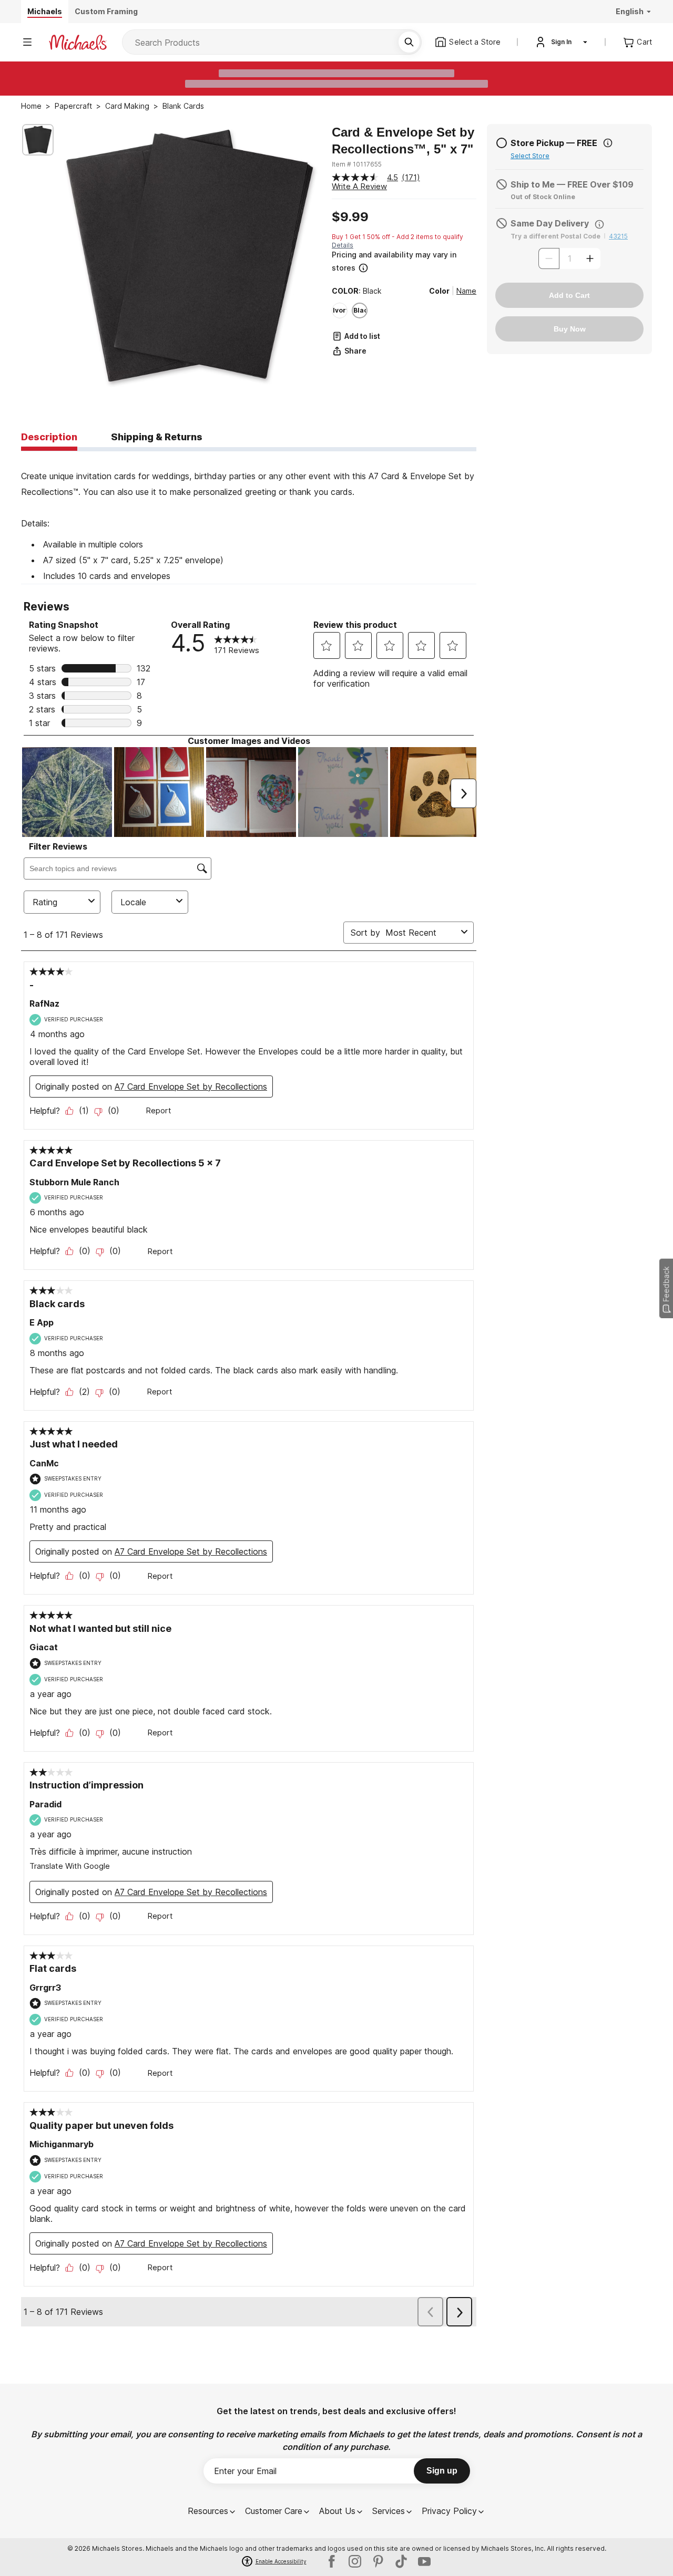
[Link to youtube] (424, 2561)
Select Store (530, 156)
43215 (618, 236)
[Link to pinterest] (378, 2561)
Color (439, 291)
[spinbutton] (569, 258)
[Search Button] (409, 42)
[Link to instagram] (355, 2561)
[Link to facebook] (332, 2561)
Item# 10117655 (357, 164)
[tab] (49, 438)
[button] (403, 261)
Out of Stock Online (543, 197)
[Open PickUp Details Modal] (608, 143)
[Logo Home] (78, 42)
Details (343, 245)
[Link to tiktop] (401, 2561)
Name (466, 291)
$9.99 (350, 217)
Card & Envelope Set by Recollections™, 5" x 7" (403, 141)
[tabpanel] (249, 518)
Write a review (359, 186)
